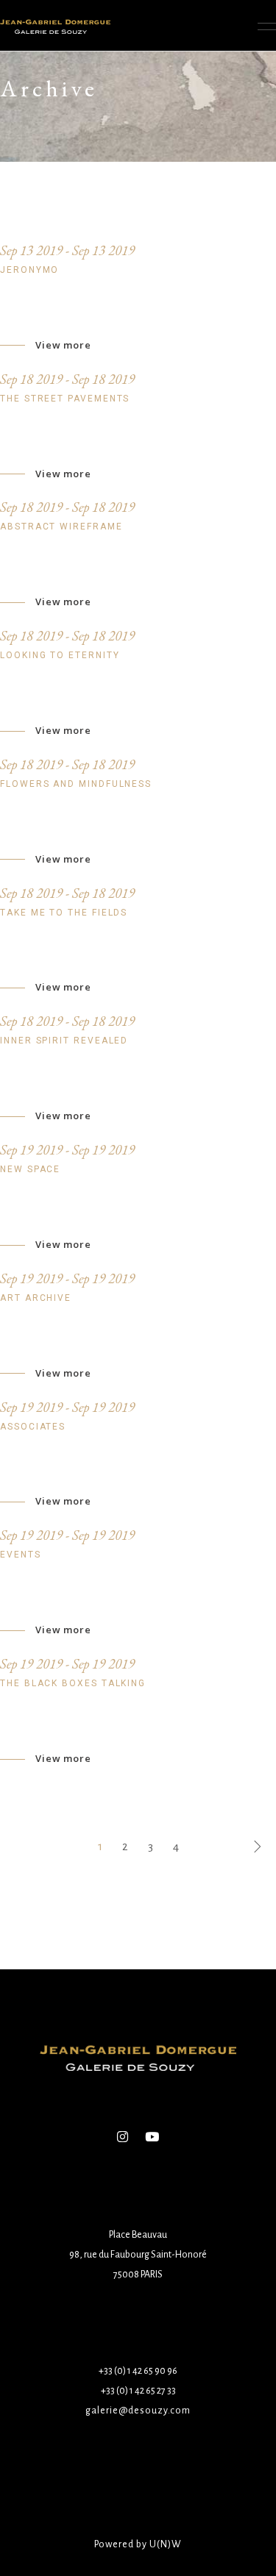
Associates (33, 1427)
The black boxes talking (73, 1683)
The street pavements (65, 399)
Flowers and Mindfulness (76, 784)
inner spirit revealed (64, 1041)
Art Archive (36, 1298)
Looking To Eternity (60, 655)
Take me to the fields (64, 913)
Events (21, 1555)
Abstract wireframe (61, 527)
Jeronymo (29, 270)
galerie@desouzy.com (138, 2411)
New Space (30, 1169)
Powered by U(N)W (138, 2544)
